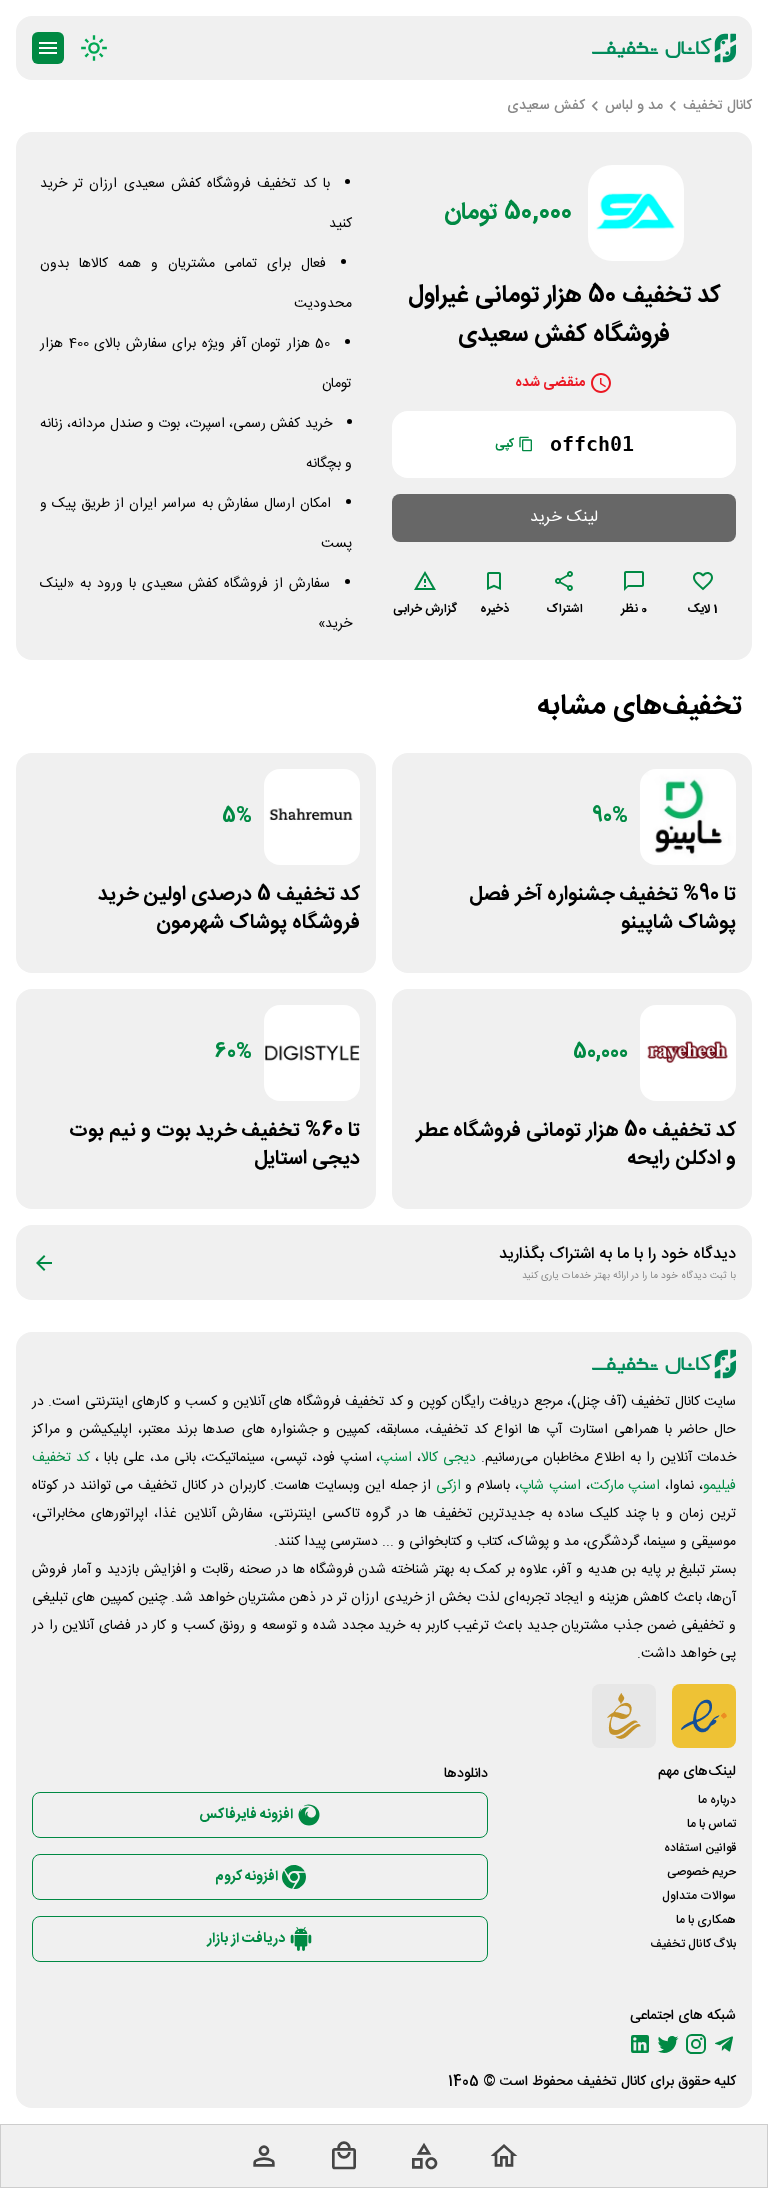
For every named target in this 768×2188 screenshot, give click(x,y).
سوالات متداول (699, 1896)
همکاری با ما (706, 1920)
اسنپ (396, 1458)
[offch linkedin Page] (640, 2044)
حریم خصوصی (701, 1872)
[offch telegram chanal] (724, 2044)
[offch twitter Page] (668, 2044)
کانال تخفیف (611, 2082)
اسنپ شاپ (550, 1486)
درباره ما (717, 1800)
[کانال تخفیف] (664, 48)
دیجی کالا (448, 1458)
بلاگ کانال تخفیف (693, 1944)
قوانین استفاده (700, 1848)
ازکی (448, 1486)
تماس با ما (711, 1824)
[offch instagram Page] (696, 2044)
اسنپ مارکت (625, 1486)
